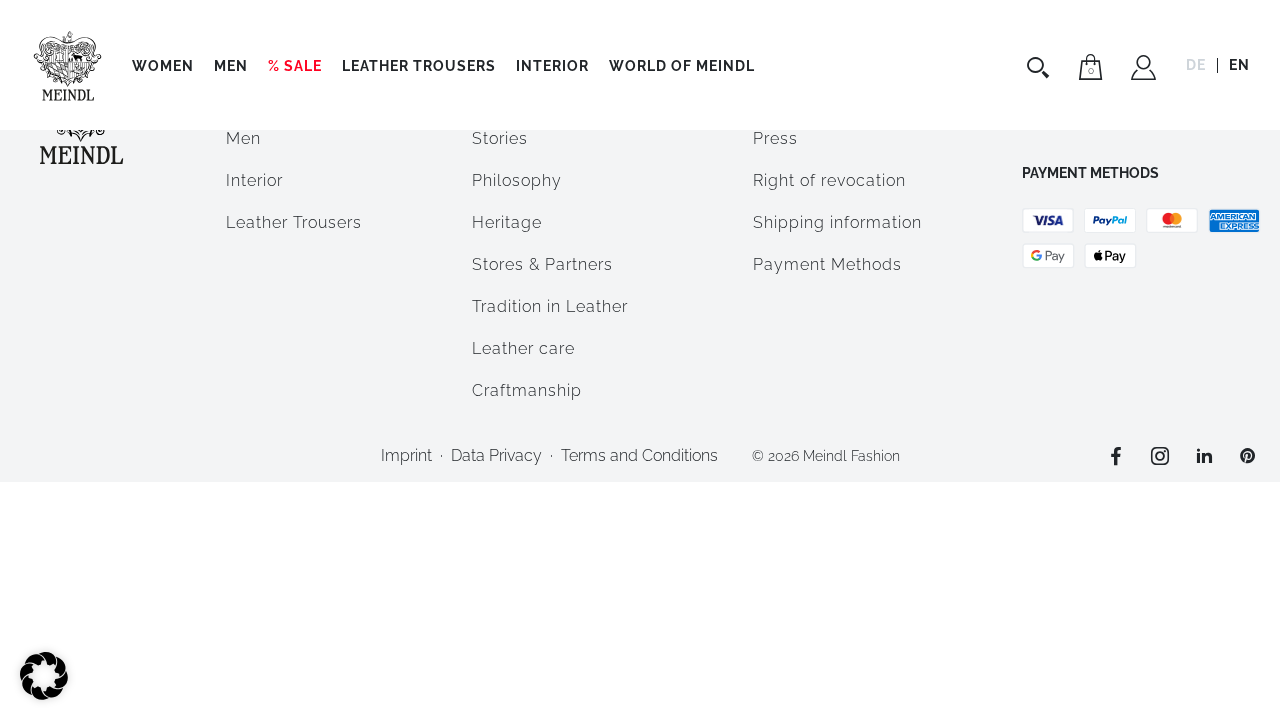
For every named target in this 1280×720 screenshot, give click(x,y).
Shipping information (837, 222)
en (1239, 65)
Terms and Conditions (639, 455)
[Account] (1143, 70)
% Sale (295, 66)
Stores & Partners (542, 264)
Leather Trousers (419, 66)
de (1196, 65)
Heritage (507, 222)
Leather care (523, 348)
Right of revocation (829, 180)
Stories (500, 138)
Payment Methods (827, 264)
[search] (1040, 67)
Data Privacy (496, 455)
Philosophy (517, 180)
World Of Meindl (682, 66)
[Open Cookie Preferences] (44, 694)
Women (163, 66)
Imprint (406, 455)
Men (231, 66)
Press (775, 138)
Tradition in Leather (550, 306)
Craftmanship (527, 390)
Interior (552, 66)
